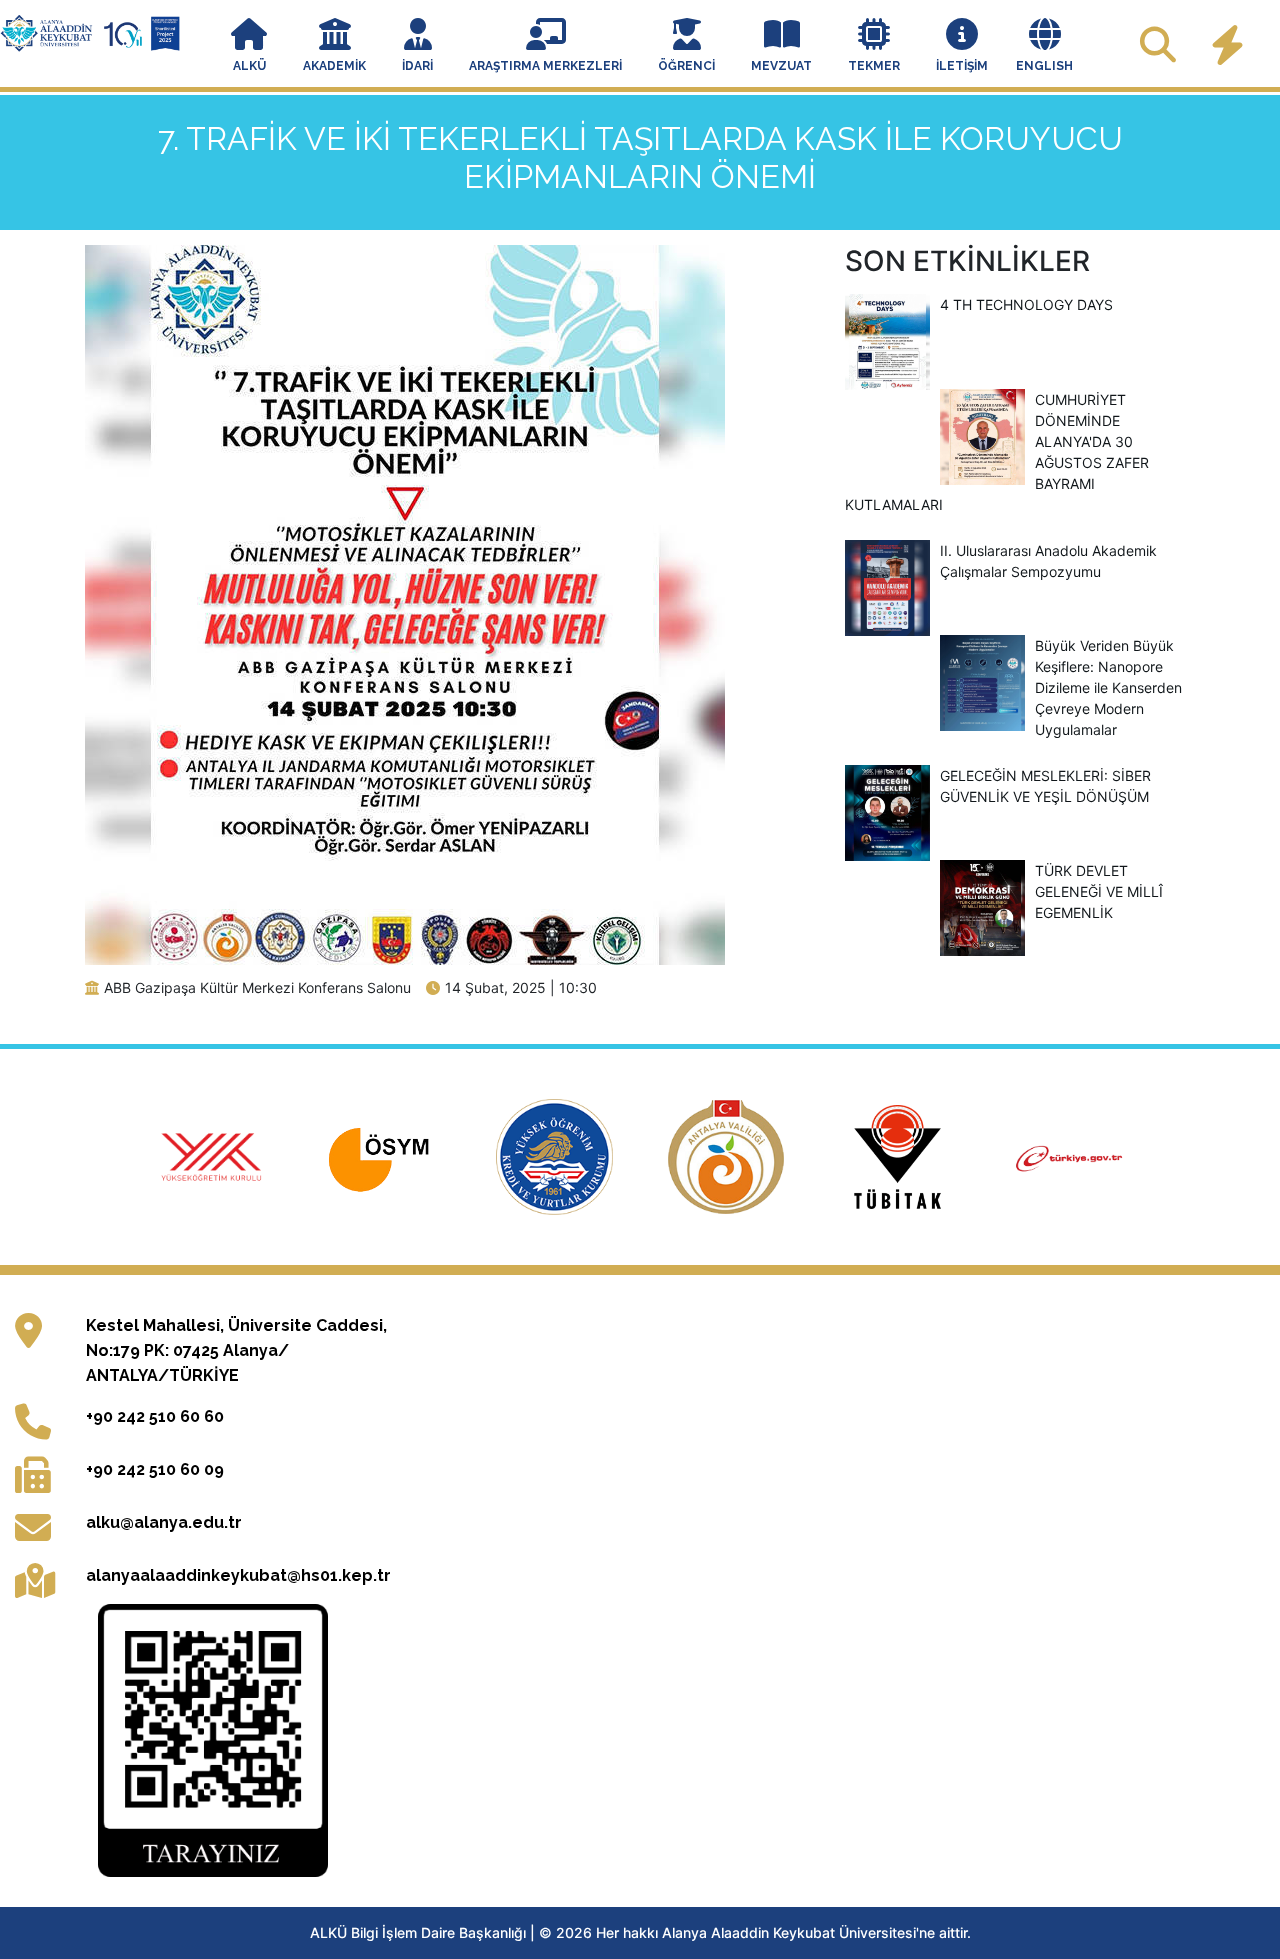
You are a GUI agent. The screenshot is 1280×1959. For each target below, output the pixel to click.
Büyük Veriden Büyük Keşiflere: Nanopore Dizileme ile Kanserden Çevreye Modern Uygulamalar (1108, 687)
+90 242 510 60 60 (155, 1416)
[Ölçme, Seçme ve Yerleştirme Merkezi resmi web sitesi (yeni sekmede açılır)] (386, 1155)
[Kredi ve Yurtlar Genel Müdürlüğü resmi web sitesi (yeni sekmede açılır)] (557, 1155)
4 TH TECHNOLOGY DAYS (1026, 304)
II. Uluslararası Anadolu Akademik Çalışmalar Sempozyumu (1048, 561)
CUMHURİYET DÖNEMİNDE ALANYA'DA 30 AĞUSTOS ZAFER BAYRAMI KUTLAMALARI (997, 452)
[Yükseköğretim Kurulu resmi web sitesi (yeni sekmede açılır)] (214, 1155)
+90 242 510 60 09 (155, 1469)
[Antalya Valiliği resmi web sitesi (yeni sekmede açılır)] (729, 1155)
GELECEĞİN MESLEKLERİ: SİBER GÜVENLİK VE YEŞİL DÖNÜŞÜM (1045, 786)
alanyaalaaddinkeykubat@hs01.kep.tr (238, 1575)
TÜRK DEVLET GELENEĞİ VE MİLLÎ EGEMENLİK (1099, 891)
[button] (249, 47)
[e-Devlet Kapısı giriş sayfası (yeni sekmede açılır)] (1069, 1155)
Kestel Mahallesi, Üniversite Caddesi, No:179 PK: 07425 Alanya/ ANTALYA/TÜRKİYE (236, 1350)
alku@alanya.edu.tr (164, 1522)
